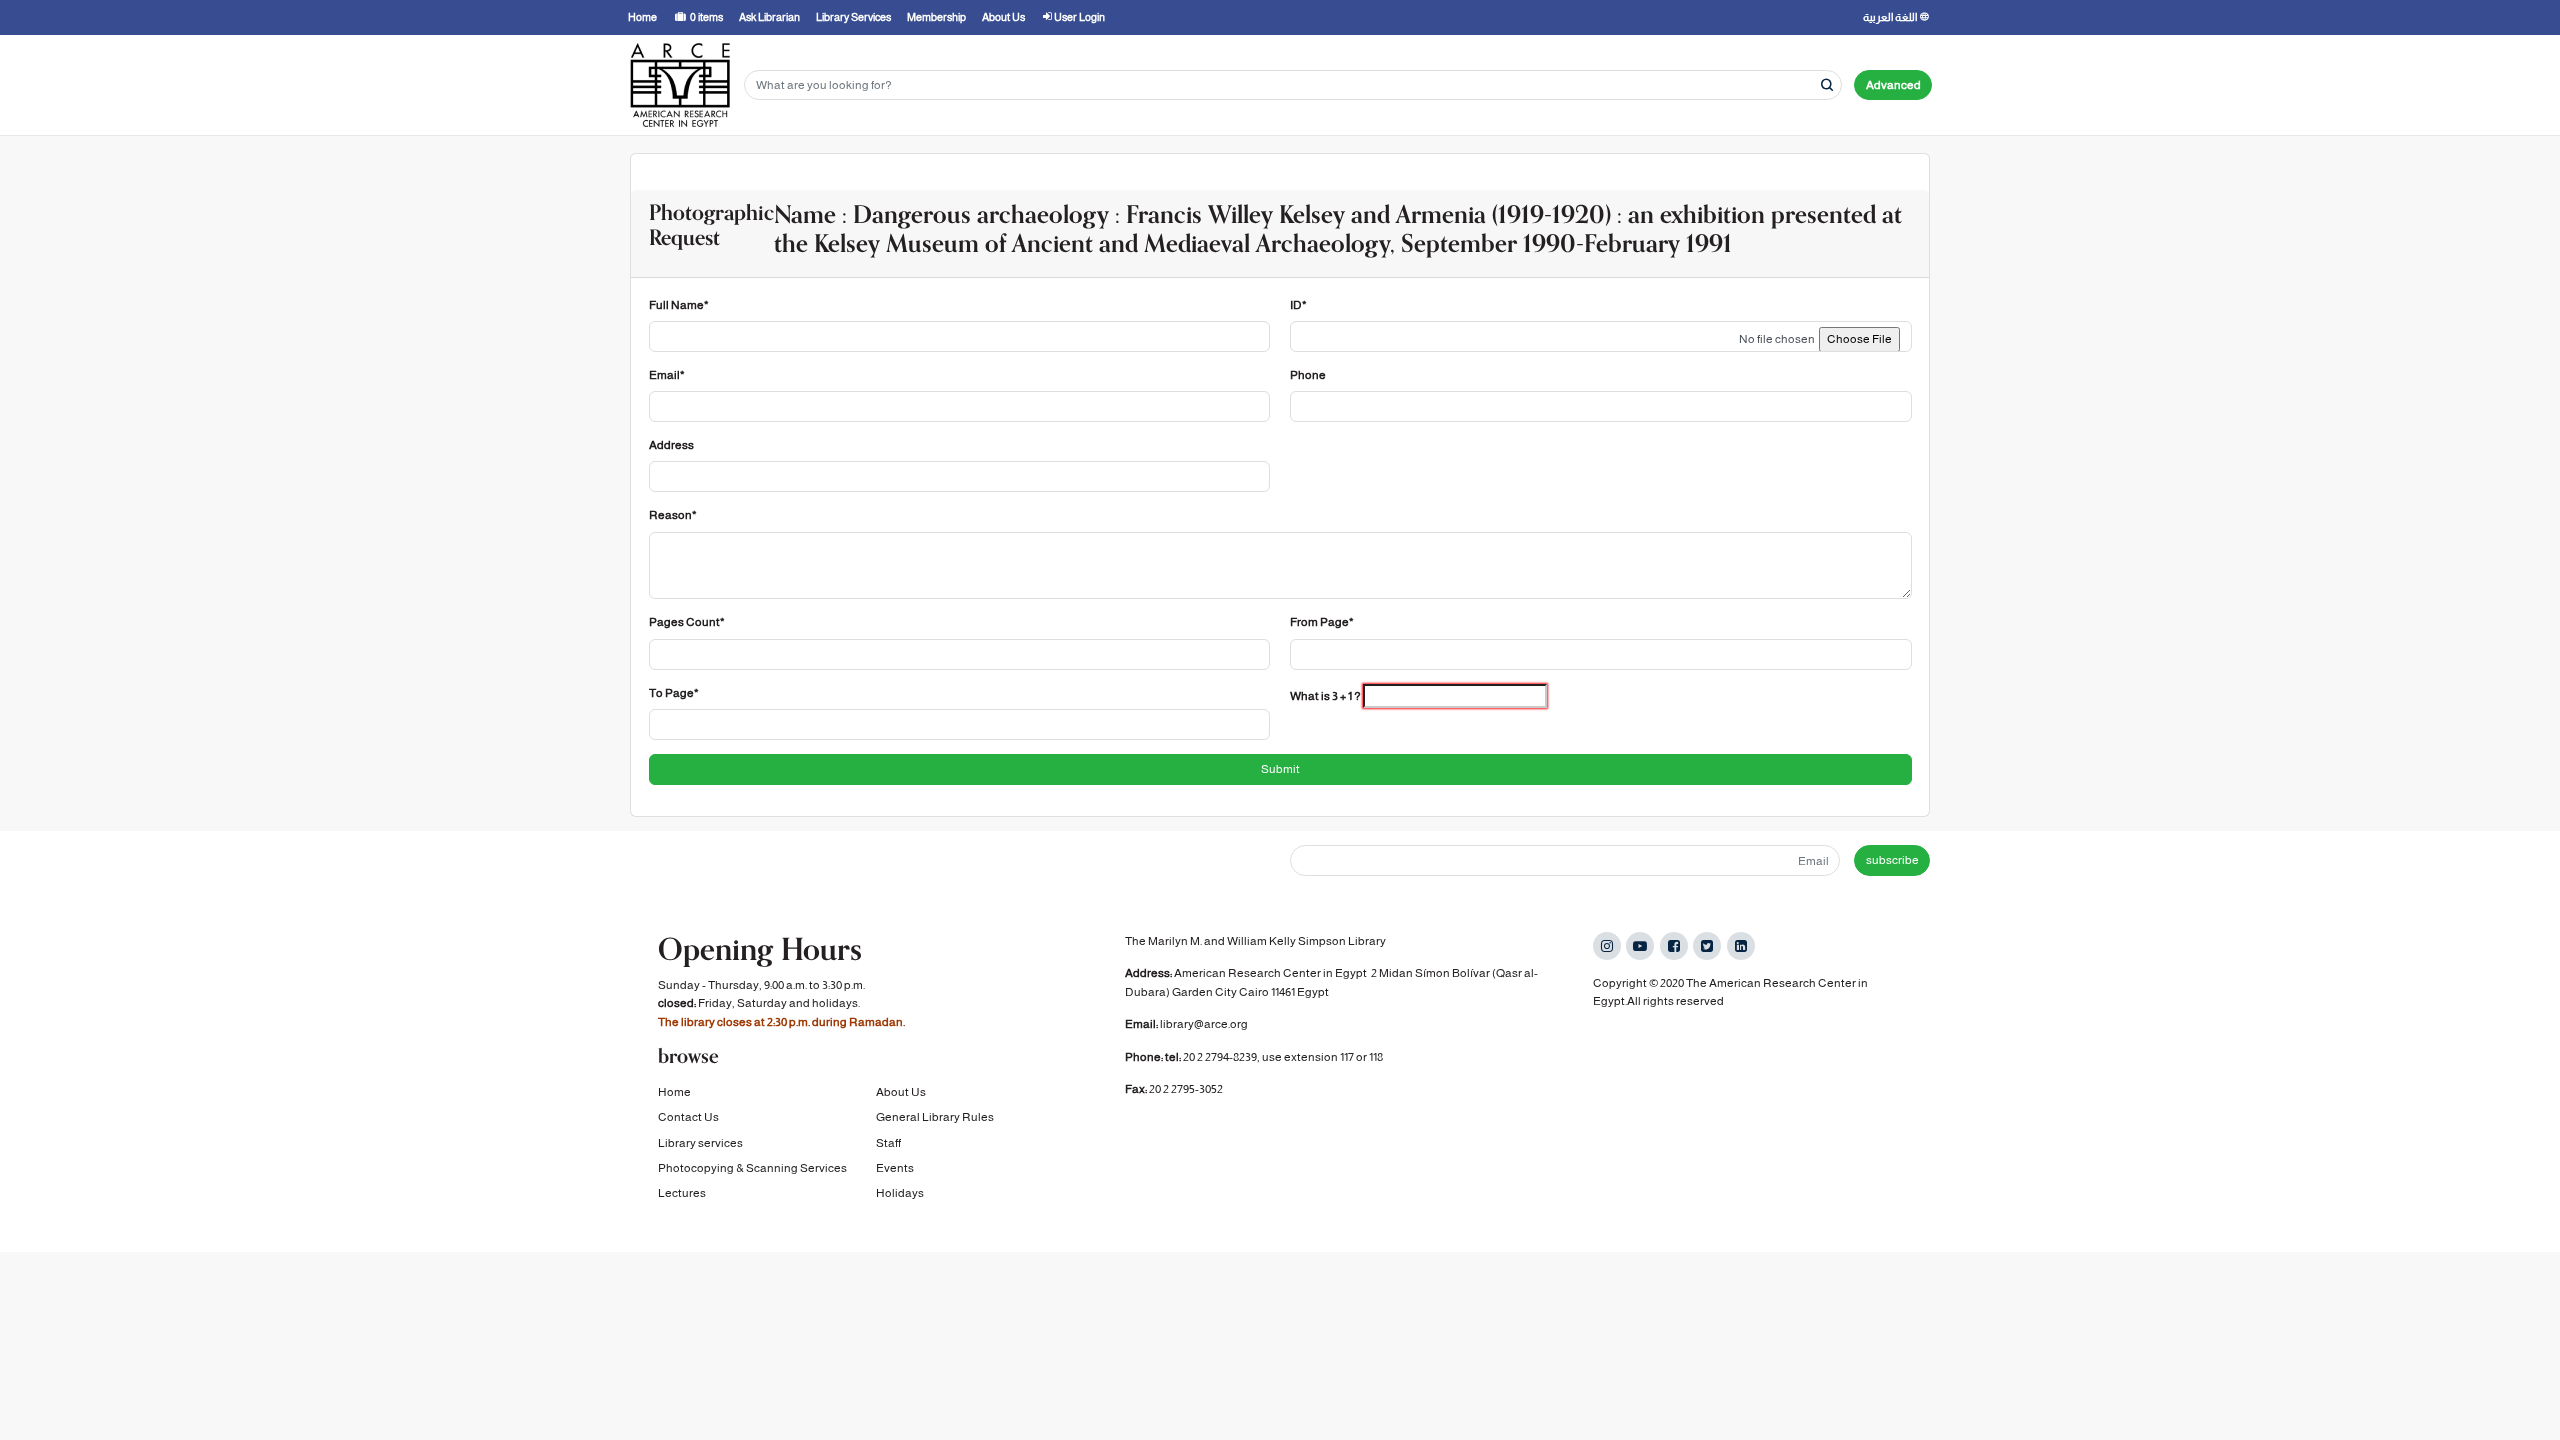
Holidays (900, 1193)
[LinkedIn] (1741, 946)
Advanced (1893, 85)
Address (671, 445)
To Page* (674, 693)
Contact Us (688, 1117)
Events (895, 1168)
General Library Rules (935, 1117)
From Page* (1322, 622)
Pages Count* (687, 622)
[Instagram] (1607, 946)
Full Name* (679, 305)
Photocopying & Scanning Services (752, 1168)
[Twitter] (1707, 946)
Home (674, 1092)
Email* (667, 375)
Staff (888, 1143)
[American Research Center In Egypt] (680, 85)
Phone (1308, 375)
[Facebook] (1674, 946)
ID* (1298, 305)
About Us (901, 1092)
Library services (700, 1143)
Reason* (673, 515)
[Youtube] (1640, 946)
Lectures (682, 1193)
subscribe (1892, 860)
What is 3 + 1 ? (1325, 696)
